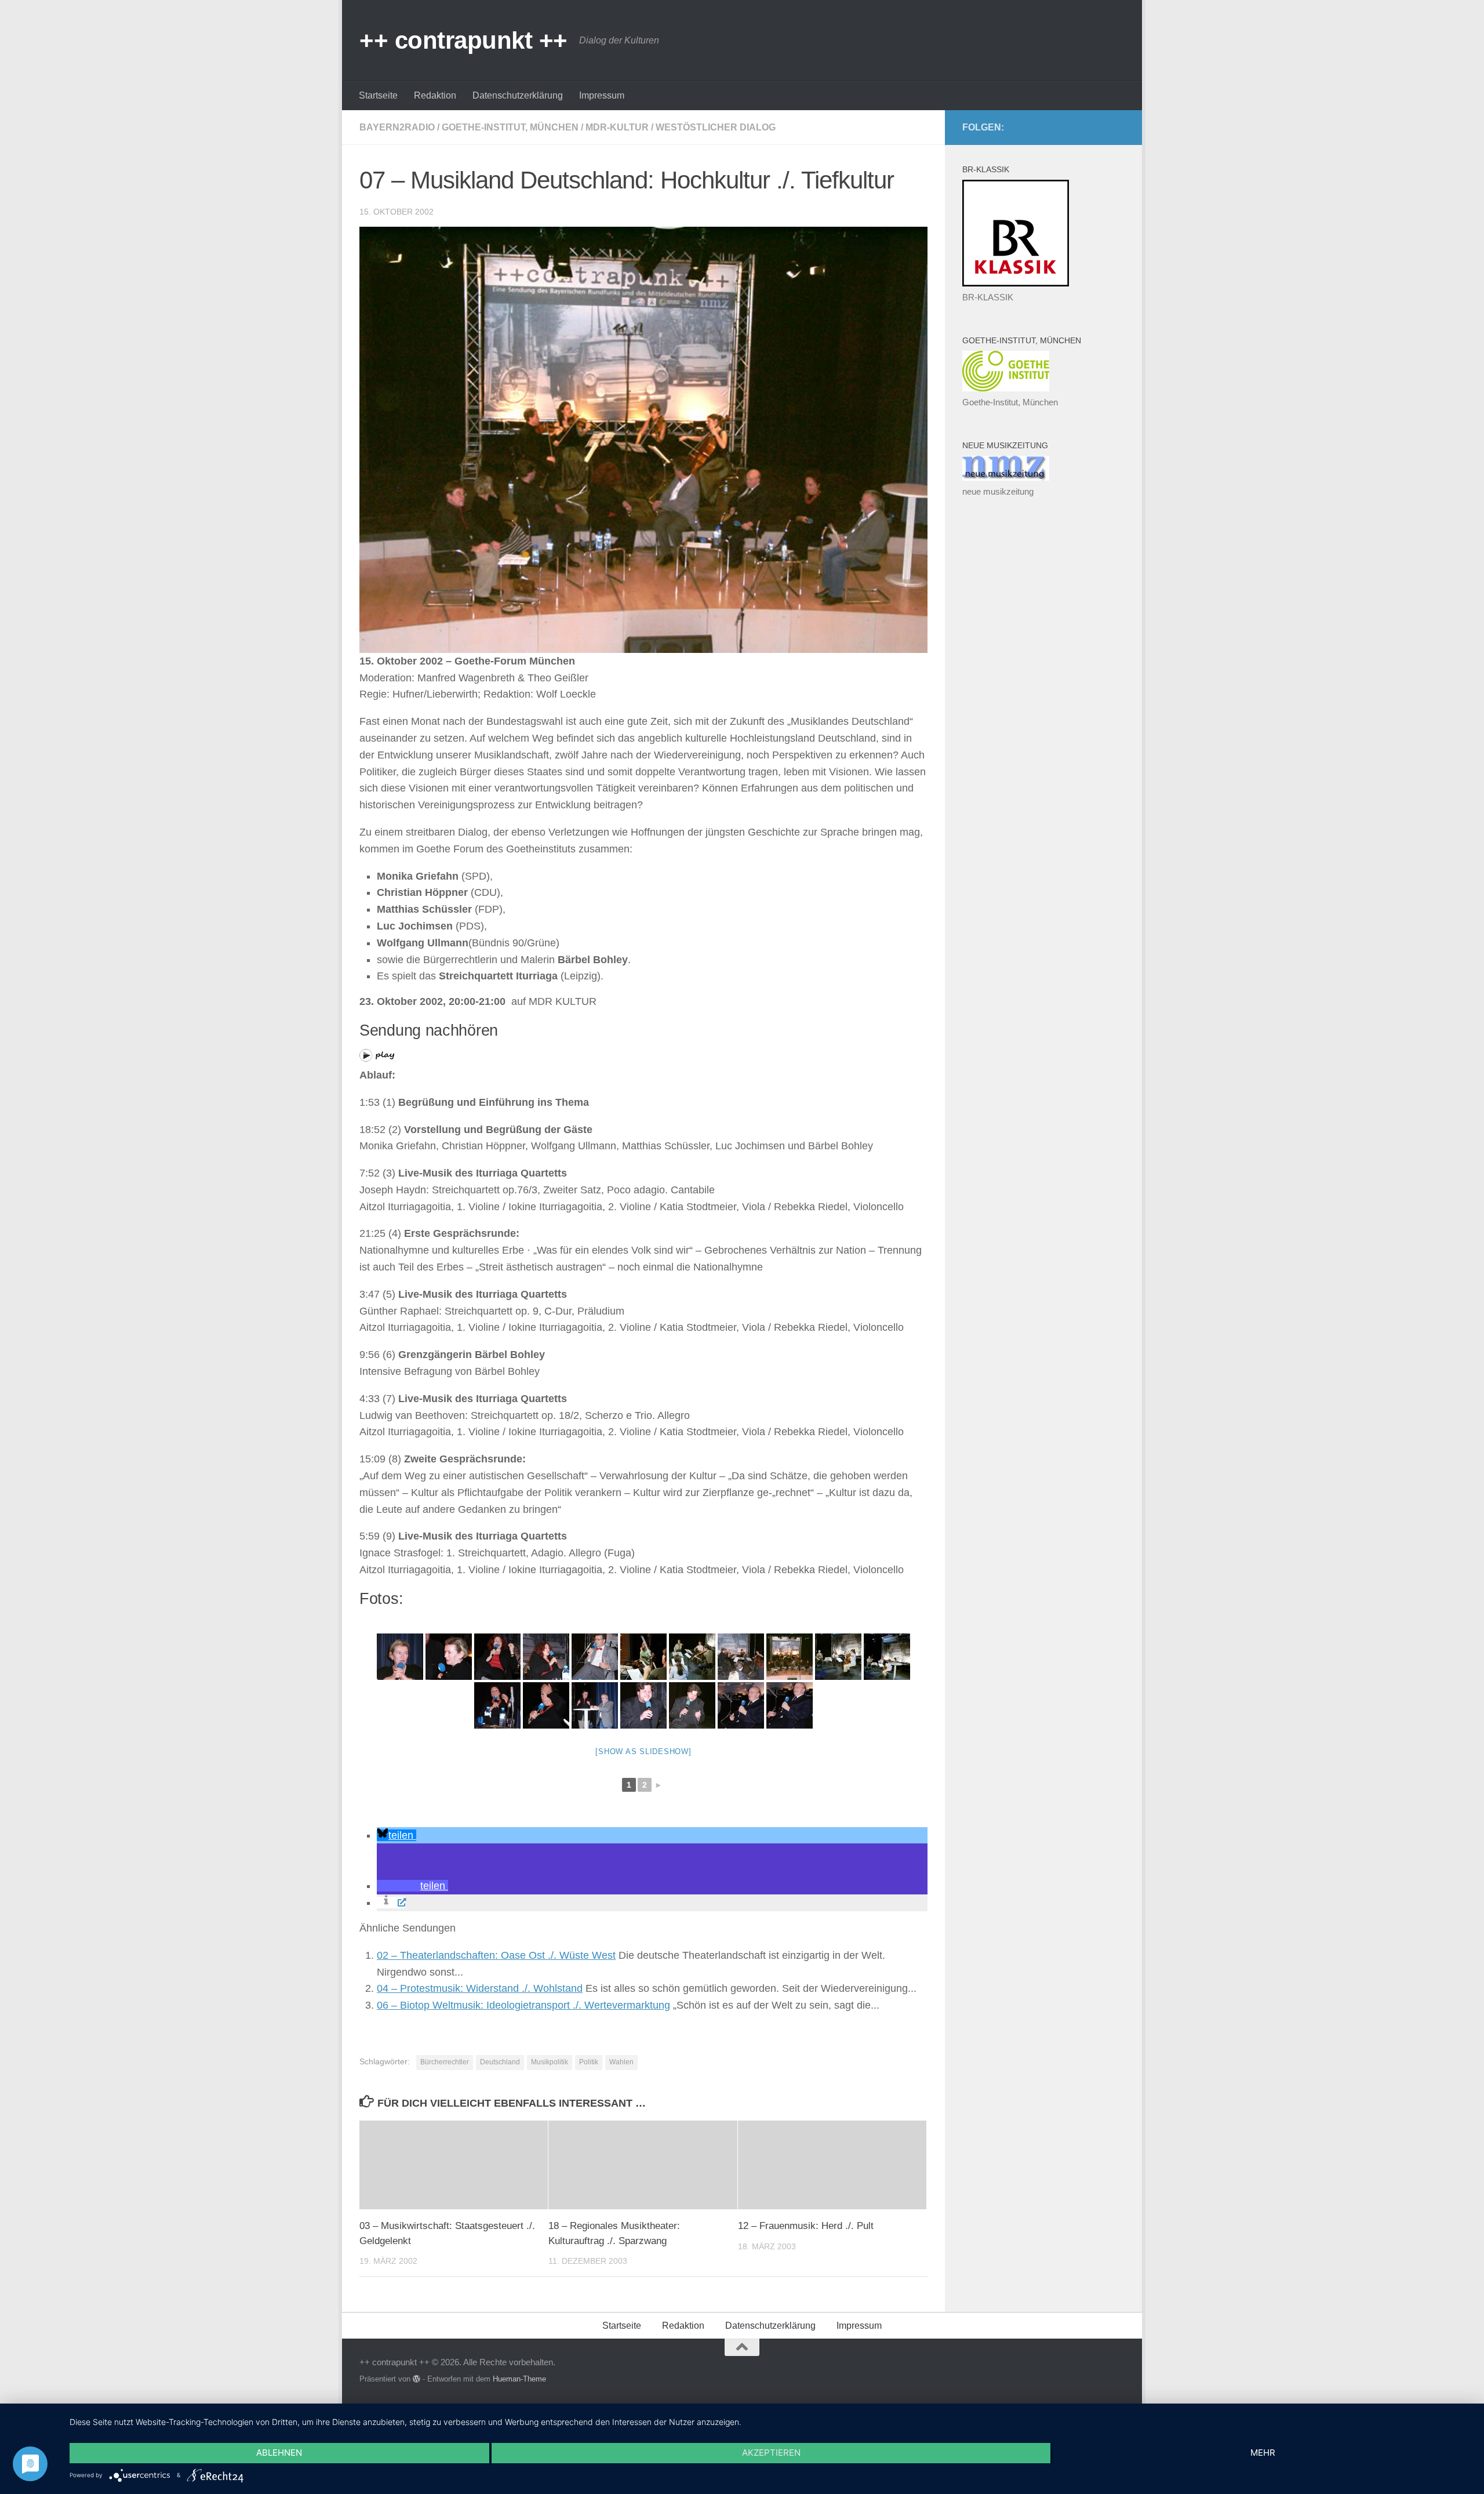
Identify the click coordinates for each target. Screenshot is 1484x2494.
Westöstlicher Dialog (716, 127)
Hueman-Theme (519, 2379)
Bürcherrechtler (445, 2062)
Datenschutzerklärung (518, 95)
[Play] (377, 1058)
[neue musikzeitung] (1006, 478)
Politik (589, 2062)
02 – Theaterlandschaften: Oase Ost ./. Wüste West (496, 1955)
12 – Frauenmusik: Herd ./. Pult (806, 2226)
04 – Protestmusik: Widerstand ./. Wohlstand (480, 1988)
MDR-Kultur (617, 127)
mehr (1263, 2453)
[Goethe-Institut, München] (1006, 388)
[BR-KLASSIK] (1016, 283)
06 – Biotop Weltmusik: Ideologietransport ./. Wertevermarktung (523, 2005)
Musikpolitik (550, 2062)
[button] (397, 1835)
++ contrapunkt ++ (463, 40)
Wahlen (621, 2062)
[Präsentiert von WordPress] (417, 2379)
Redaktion (435, 95)
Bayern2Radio (397, 127)
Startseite (378, 95)
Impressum (602, 95)
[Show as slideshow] (643, 1751)
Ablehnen (279, 2453)
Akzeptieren (771, 2453)
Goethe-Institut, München (510, 127)
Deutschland (500, 2062)
